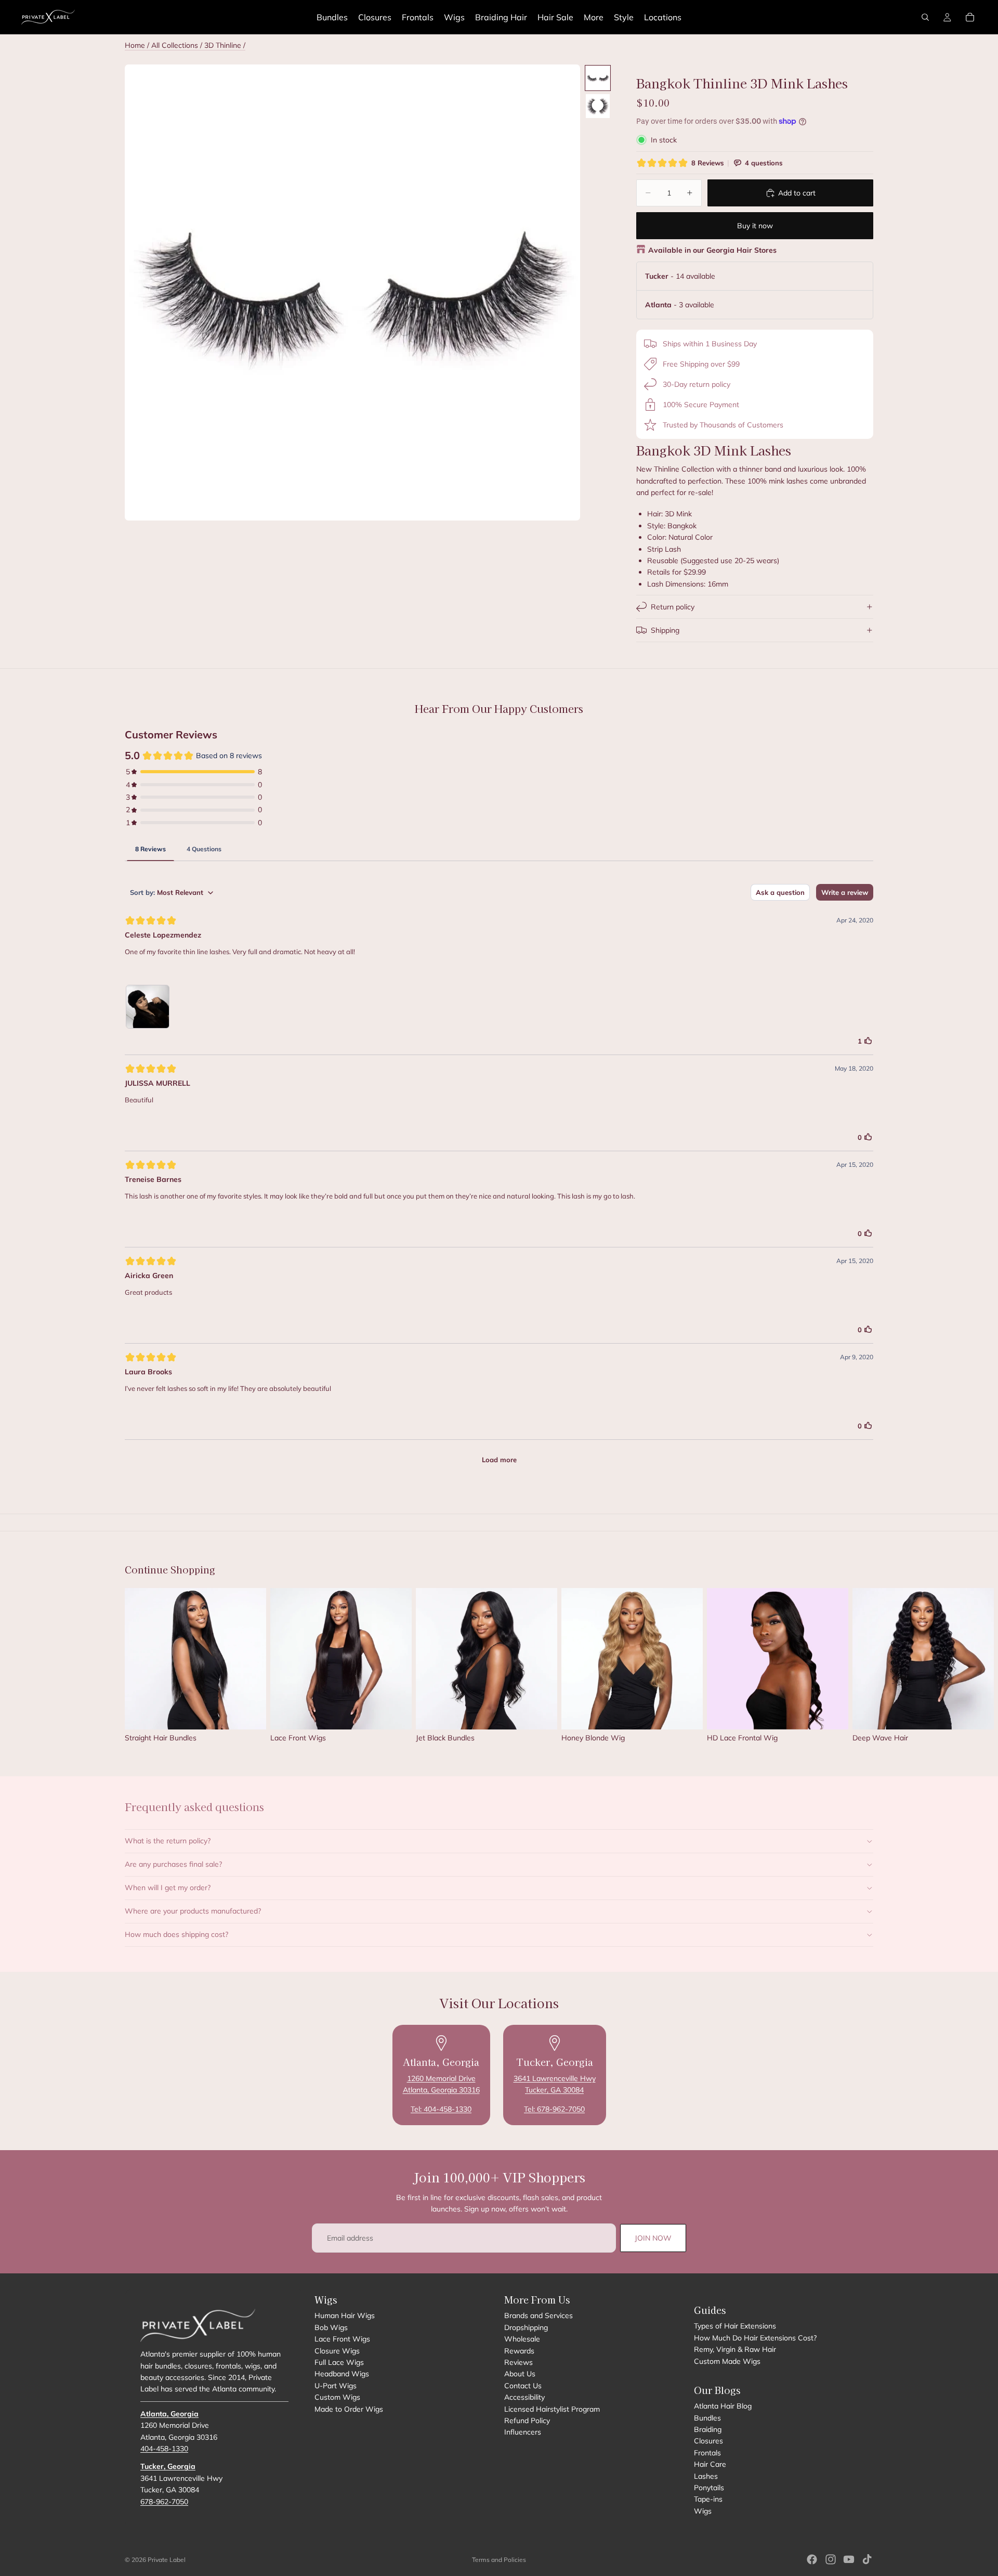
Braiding (708, 2429)
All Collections (175, 45)
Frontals (707, 2453)
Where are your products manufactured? (193, 1911)
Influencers (523, 2432)
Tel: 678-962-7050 (554, 2109)
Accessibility (524, 2397)
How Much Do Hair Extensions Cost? (755, 2338)
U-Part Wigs (336, 2386)
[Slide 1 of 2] (598, 78)
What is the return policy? (168, 1841)
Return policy (673, 607)
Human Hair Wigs (345, 2315)
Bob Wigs (331, 2327)
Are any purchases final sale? (173, 1864)
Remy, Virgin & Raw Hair (735, 2349)
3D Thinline (224, 45)
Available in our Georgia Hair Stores (712, 250)
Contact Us (523, 2386)
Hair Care (710, 2464)
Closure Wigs (337, 2351)
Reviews (518, 2362)
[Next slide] (862, 1670)
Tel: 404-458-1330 (441, 2109)
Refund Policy (527, 2421)
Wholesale (522, 2339)
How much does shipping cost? (176, 1934)
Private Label (167, 2560)
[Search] (925, 17)
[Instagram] (831, 2559)
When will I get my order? (168, 1888)
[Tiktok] (867, 2559)
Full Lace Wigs (339, 2362)
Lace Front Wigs (342, 2339)
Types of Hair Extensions (735, 2326)
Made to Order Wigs (349, 2409)
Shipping (665, 630)
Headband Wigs (342, 2374)
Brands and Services (539, 2315)
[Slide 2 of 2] (598, 106)
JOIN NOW (653, 2238)
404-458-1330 (164, 2449)
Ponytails (709, 2488)
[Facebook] (812, 2559)
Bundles (707, 2418)
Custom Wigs (337, 2397)
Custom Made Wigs (727, 2361)
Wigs (703, 2511)
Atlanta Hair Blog (723, 2406)
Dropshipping (526, 2327)
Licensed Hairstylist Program (552, 2409)
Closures (708, 2441)
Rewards (519, 2351)
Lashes (706, 2476)
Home (135, 45)
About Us (520, 2374)
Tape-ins (708, 2500)
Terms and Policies (499, 2560)
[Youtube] (849, 2559)
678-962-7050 (164, 2502)
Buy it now (755, 226)
